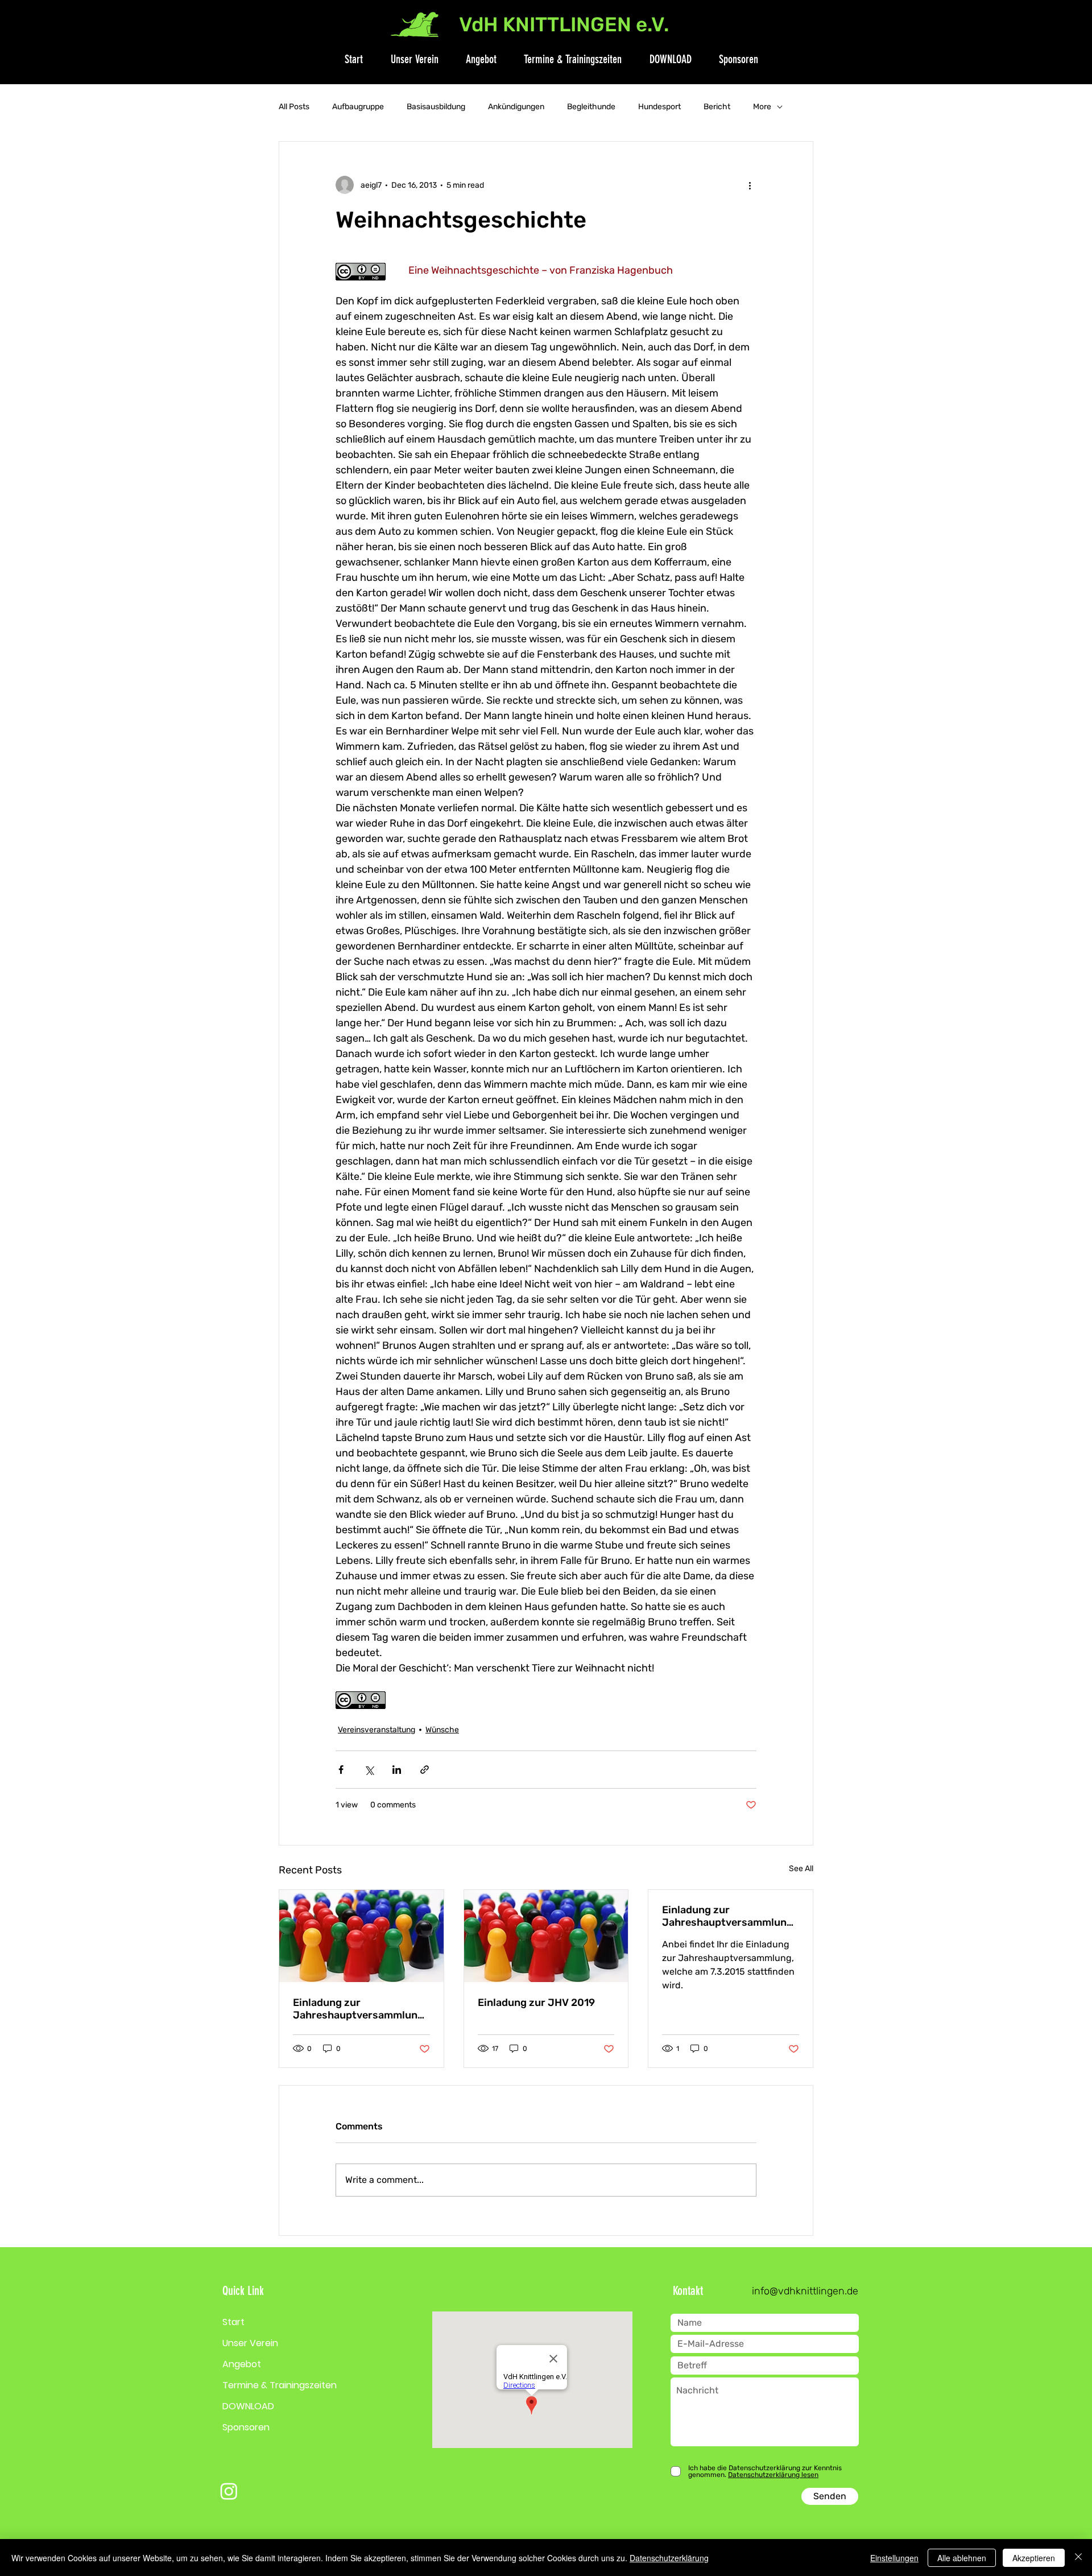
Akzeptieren (1034, 2558)
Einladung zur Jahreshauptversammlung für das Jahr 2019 (358, 2009)
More (762, 107)
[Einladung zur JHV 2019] (546, 1936)
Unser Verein (250, 2343)
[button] (408, 59)
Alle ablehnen (962, 2558)
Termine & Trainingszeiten (280, 2385)
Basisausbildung (436, 107)
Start (233, 2322)
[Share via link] (425, 1770)
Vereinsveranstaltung (377, 1730)
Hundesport (659, 107)
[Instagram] (229, 2491)
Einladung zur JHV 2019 (536, 2003)
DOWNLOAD (248, 2406)
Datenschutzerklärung (669, 2558)
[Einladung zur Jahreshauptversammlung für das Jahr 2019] (361, 1936)
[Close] (1078, 2558)
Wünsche (442, 1730)
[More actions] (750, 185)
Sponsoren (246, 2427)
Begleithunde (591, 107)
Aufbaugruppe (358, 107)
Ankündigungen (516, 107)
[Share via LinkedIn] (397, 1770)
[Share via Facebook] (341, 1770)
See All (801, 1869)
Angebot (242, 2364)
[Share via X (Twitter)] (369, 1770)
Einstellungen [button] (894, 2558)
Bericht (717, 107)
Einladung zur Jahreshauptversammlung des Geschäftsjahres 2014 (727, 1916)
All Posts (294, 107)
